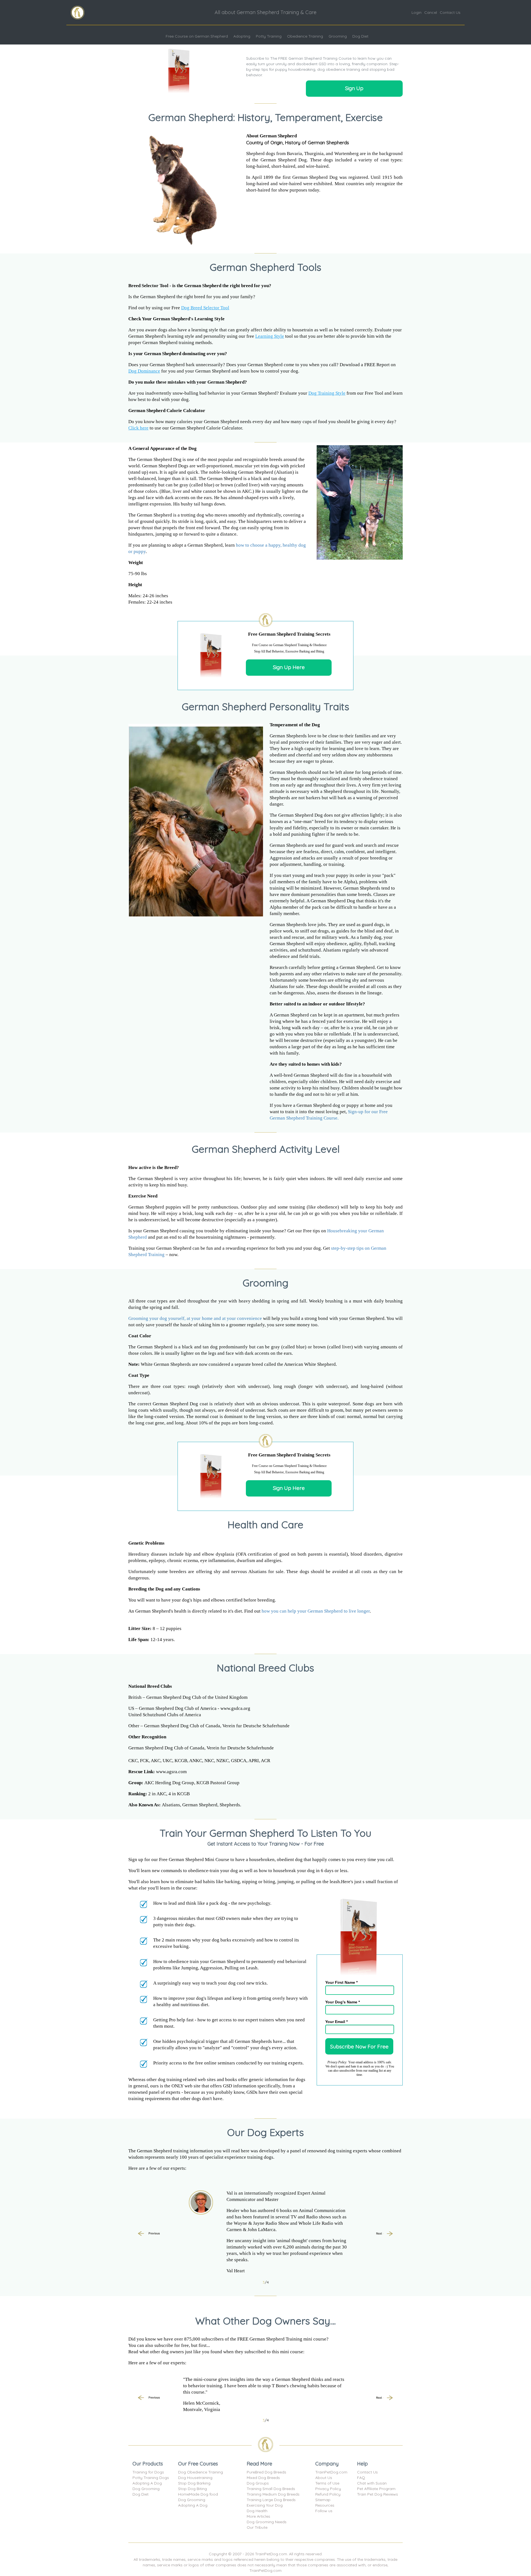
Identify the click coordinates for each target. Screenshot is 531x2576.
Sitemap (323, 2500)
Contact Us (450, 12)
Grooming (338, 36)
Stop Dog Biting (192, 2489)
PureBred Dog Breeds (266, 2472)
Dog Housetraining (195, 2478)
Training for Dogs (148, 2472)
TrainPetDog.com (331, 2472)
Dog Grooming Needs (267, 2522)
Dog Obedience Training (201, 2472)
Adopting (242, 36)
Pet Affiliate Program (376, 2489)
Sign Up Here (289, 667)
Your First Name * (341, 1982)
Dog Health (257, 2511)
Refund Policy (328, 2494)
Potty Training (269, 36)
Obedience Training (305, 36)
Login (417, 12)
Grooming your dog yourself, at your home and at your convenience (195, 1318)
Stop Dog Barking (194, 2483)
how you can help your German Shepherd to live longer (316, 1611)
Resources (325, 2505)
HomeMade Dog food (198, 2494)
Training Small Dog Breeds (271, 2489)
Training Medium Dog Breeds (273, 2494)
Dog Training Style (327, 393)
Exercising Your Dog (265, 2505)
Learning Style (270, 336)
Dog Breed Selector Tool (205, 308)
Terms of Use (327, 2483)
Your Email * (336, 2022)
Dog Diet (360, 36)
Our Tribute (257, 2527)
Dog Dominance (144, 371)
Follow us (324, 2511)
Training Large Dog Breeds (271, 2500)
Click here (138, 428)
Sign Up (354, 88)
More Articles (258, 2516)
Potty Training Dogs (151, 2478)
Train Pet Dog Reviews (378, 2494)
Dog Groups (258, 2483)
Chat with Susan (372, 2483)
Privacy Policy (328, 2489)
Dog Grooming (146, 2489)
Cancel (431, 12)
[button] (149, 2234)
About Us (324, 2478)
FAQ (361, 2478)
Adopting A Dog (147, 2483)
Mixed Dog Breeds (263, 2478)
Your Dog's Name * (343, 2002)
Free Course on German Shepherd (197, 36)
